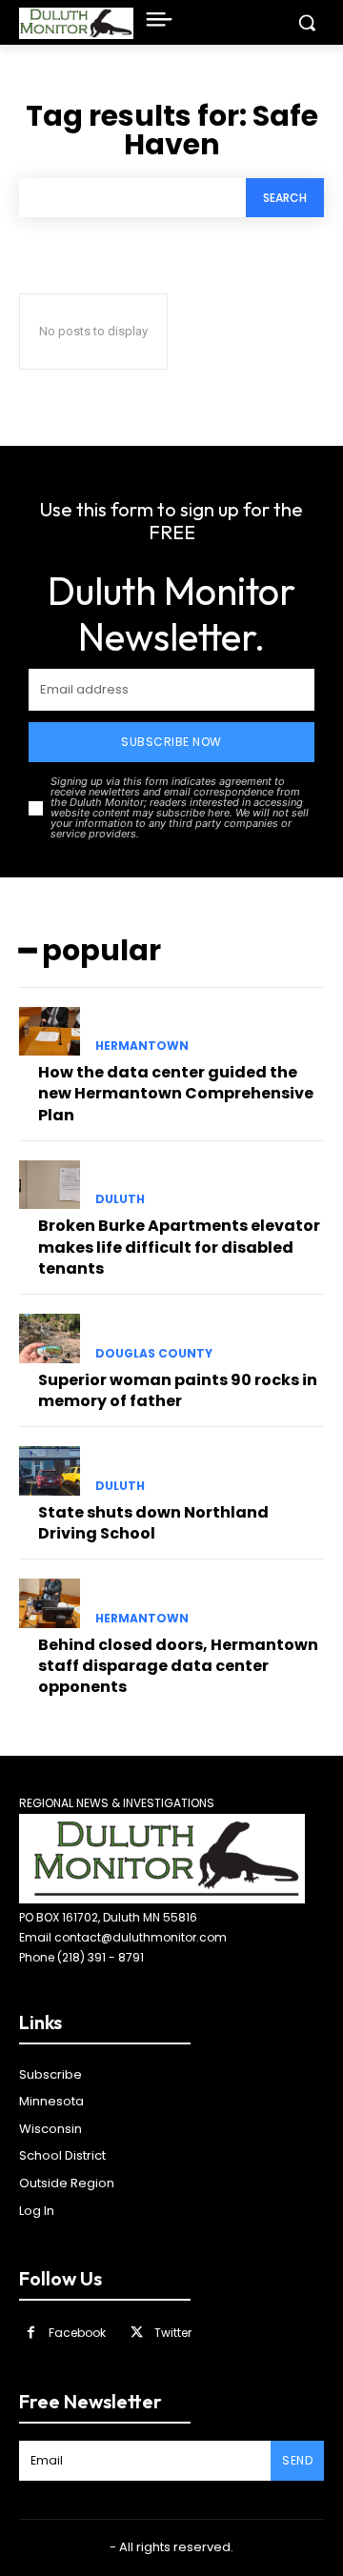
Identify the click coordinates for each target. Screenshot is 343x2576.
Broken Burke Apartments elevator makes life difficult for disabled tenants (179, 1247)
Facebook (77, 2333)
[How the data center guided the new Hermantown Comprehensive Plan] (50, 1031)
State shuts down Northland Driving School (153, 1523)
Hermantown (142, 1046)
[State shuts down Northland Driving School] (50, 1470)
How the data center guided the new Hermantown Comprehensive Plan (176, 1094)
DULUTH (120, 1199)
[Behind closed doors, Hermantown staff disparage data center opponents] (50, 1603)
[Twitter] (137, 2333)
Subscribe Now (171, 742)
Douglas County (154, 1354)
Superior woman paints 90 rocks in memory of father (178, 1390)
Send (297, 2460)
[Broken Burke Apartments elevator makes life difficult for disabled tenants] (50, 1185)
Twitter (173, 2333)
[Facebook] (31, 2333)
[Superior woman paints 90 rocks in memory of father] (50, 1338)
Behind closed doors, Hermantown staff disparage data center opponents (178, 1666)
